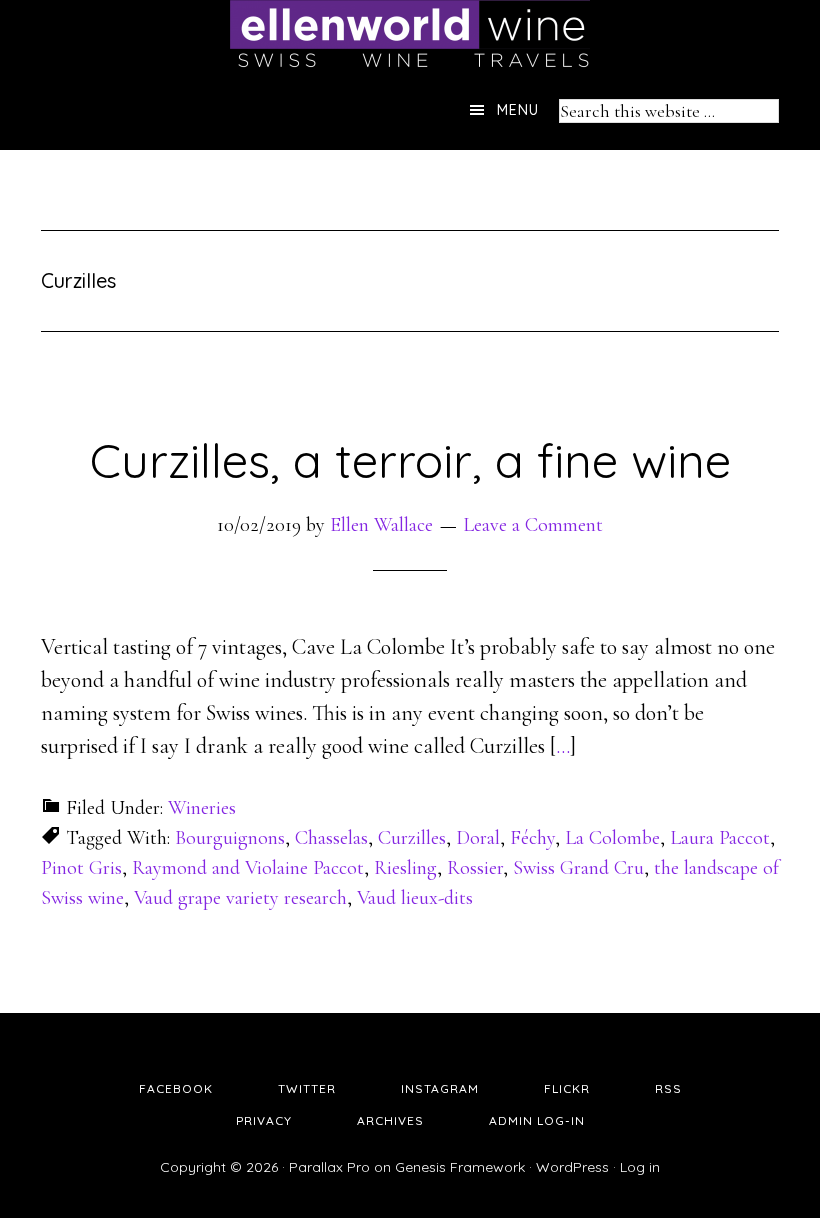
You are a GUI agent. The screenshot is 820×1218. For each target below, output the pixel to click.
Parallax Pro (329, 1167)
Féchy (532, 838)
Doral (478, 838)
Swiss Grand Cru (578, 868)
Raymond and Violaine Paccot (248, 868)
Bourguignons (230, 838)
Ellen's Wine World (410, 35)
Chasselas (331, 838)
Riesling (405, 868)
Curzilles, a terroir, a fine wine (410, 460)
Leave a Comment (533, 525)
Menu (518, 110)
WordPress (572, 1167)
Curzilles (412, 838)
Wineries (202, 808)
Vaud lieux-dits (415, 898)
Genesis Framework (460, 1167)
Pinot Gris (81, 868)
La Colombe (612, 838)
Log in (640, 1167)
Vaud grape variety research (240, 898)
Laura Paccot (720, 838)
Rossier (475, 868)
